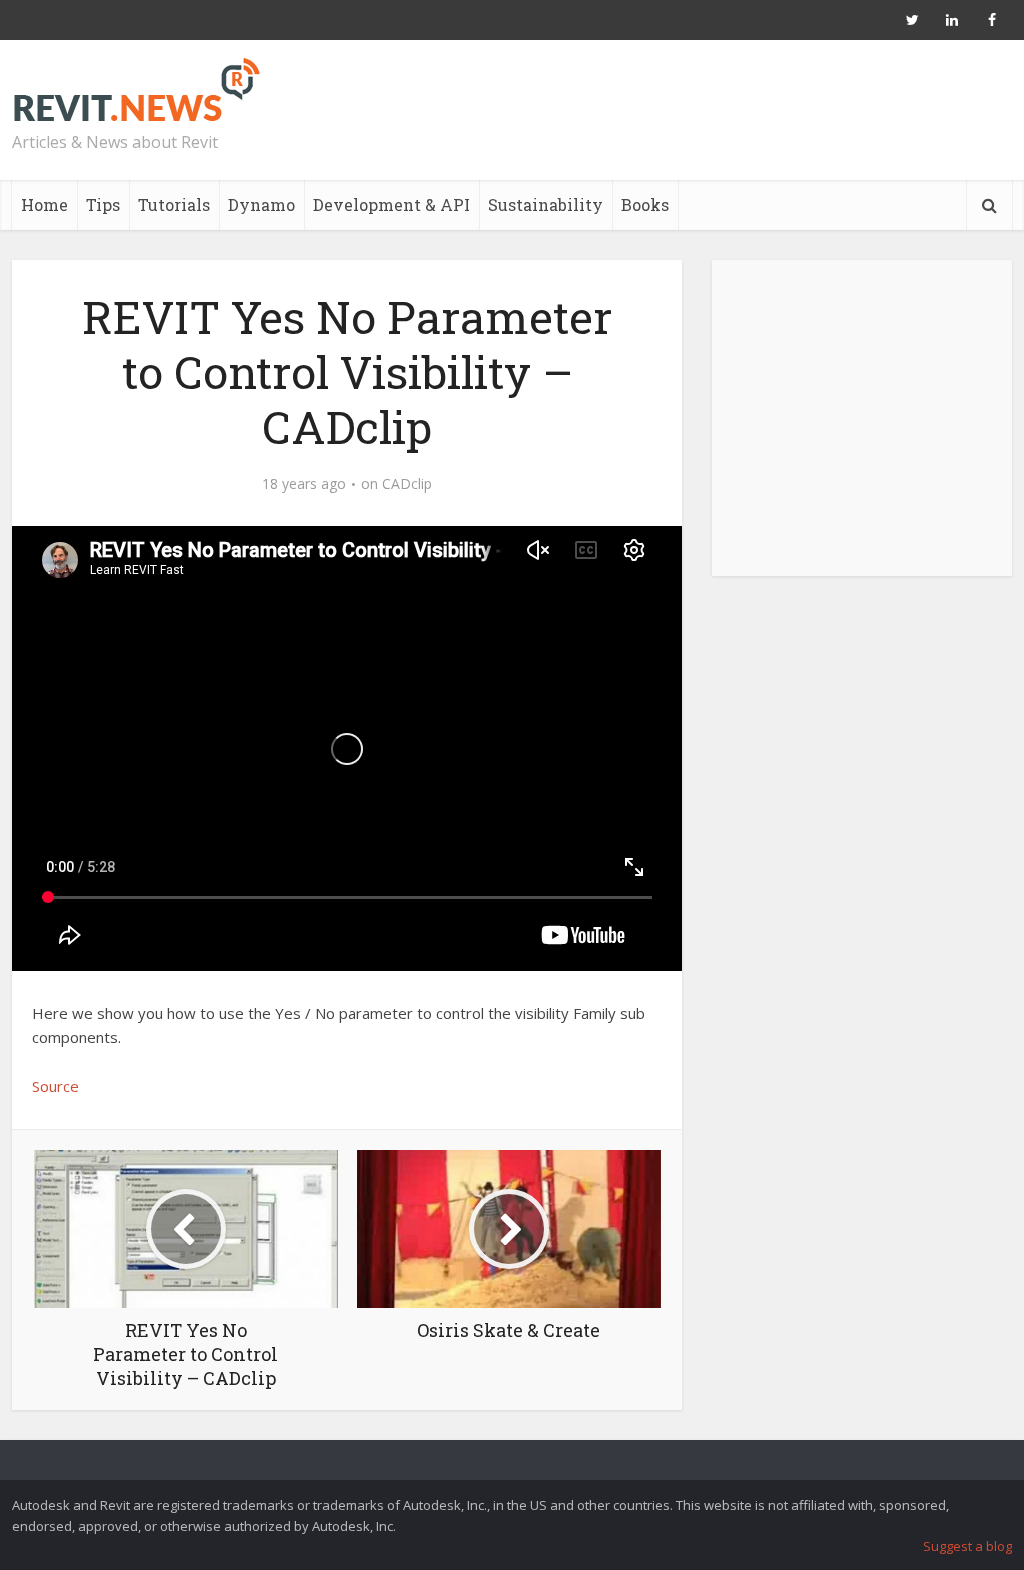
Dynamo (261, 204)
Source (55, 1086)
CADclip (407, 484)
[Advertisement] (862, 429)
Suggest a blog (967, 1546)
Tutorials (174, 204)
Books (645, 204)
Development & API (391, 204)
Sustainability (545, 204)
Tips (103, 204)
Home (44, 204)
